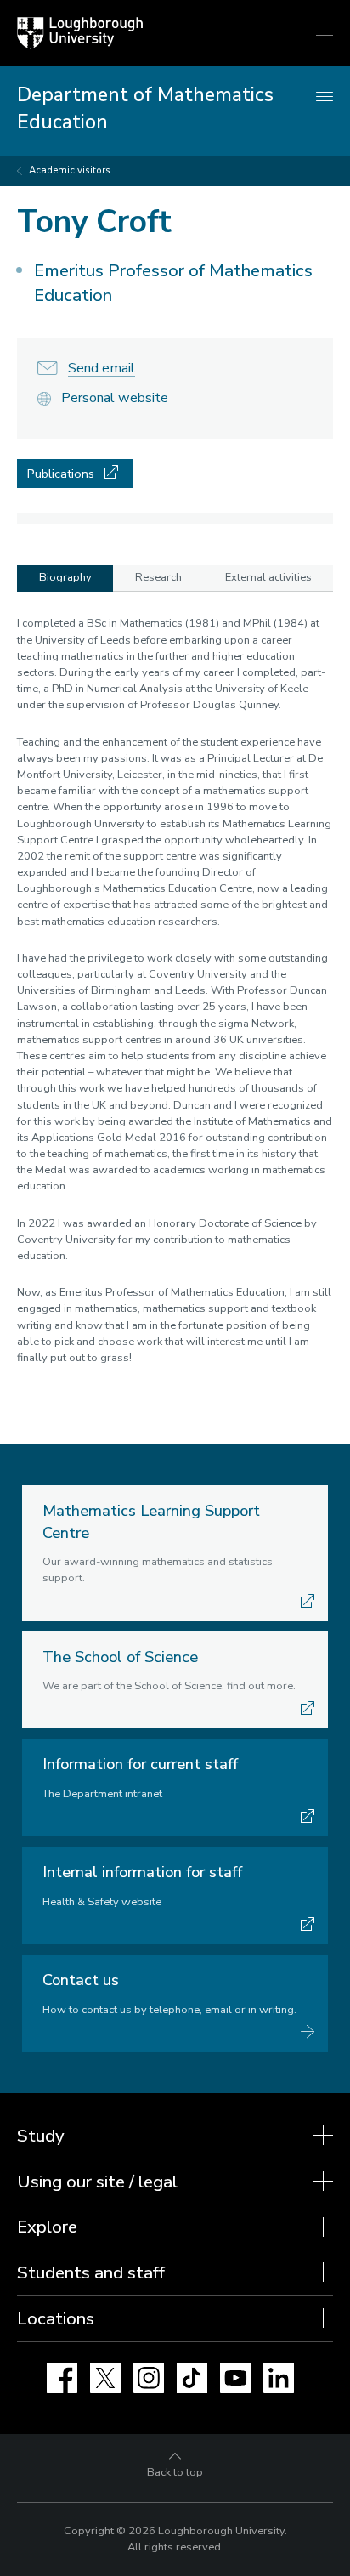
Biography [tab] (65, 577)
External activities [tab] (268, 577)
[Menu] (325, 97)
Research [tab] (158, 577)
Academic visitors (70, 170)
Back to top (175, 2472)
